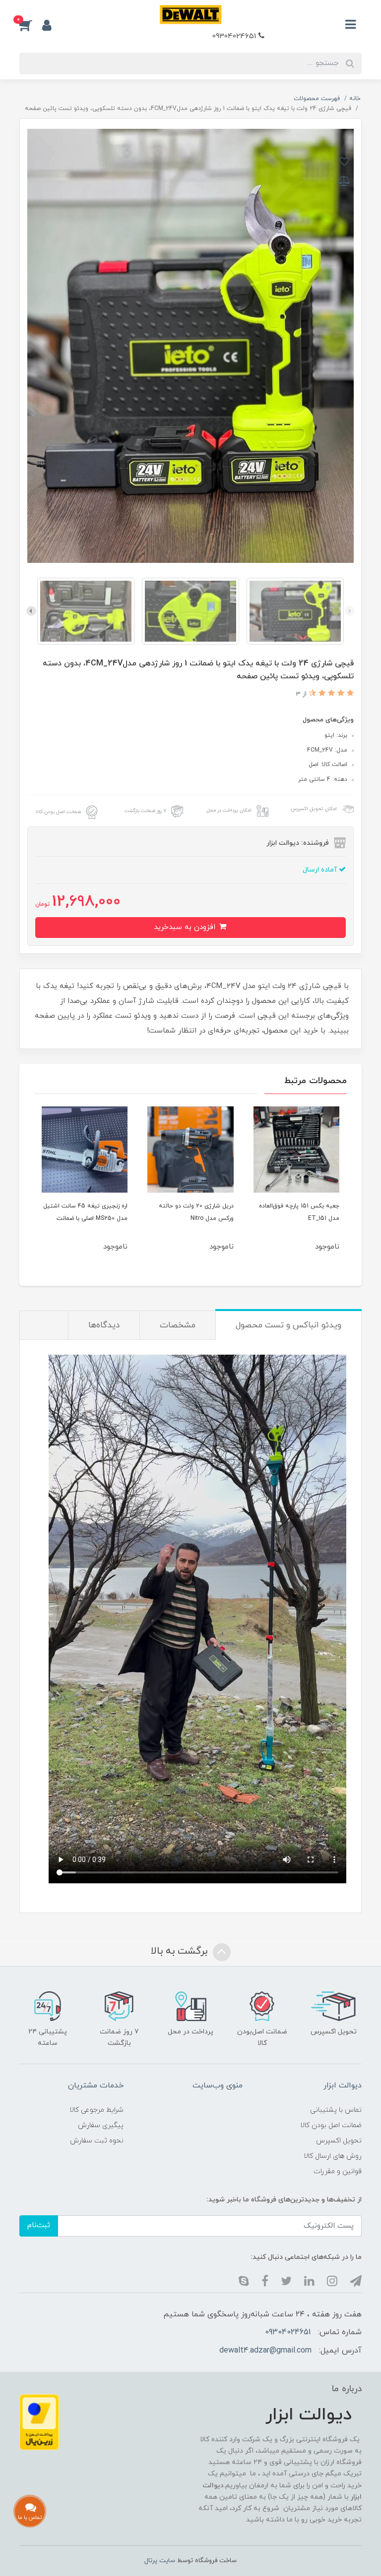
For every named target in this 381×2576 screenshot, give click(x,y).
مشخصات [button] (178, 1325)
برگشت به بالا (181, 1951)
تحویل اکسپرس (339, 2141)
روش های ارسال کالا (333, 2156)
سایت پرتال (160, 2561)
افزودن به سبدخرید (186, 927)
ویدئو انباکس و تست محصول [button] (288, 1325)
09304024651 (235, 36)
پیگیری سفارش (101, 2125)
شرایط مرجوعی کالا (96, 2110)
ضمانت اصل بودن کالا (331, 2125)
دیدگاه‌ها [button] (104, 1325)
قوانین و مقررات (338, 2171)
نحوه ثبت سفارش (97, 2141)
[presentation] (350, 611)
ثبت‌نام (39, 2225)
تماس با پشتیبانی (336, 2110)
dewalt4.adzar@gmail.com (265, 2351)
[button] (31, 25)
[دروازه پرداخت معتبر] (39, 2422)
